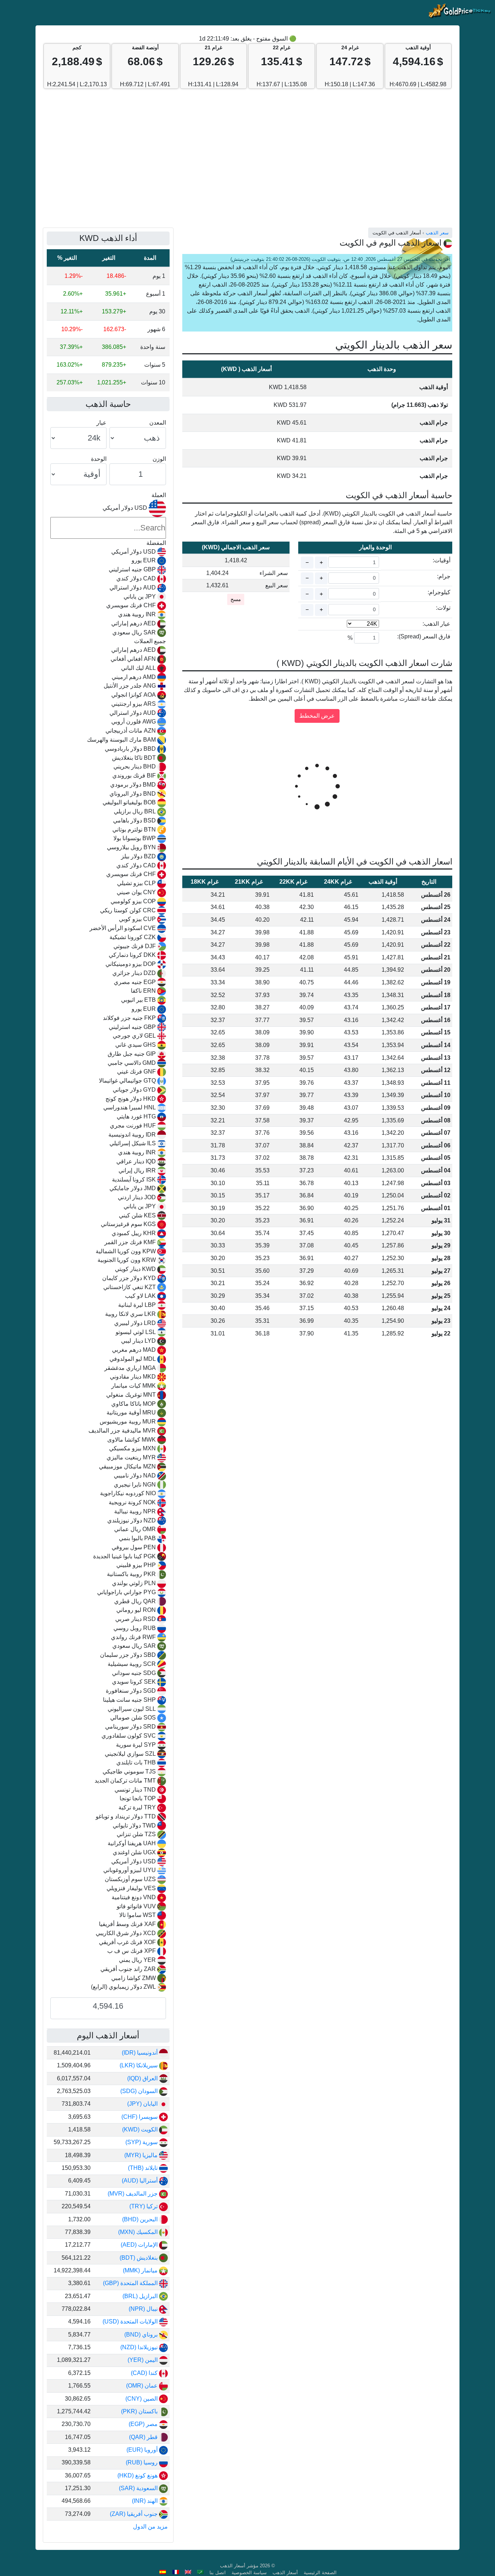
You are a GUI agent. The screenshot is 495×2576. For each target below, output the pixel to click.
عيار (101, 423)
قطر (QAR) (144, 2437)
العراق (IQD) (143, 2078)
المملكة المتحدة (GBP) (131, 2283)
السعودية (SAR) (139, 2488)
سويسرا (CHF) (140, 2117)
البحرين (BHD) (141, 2219)
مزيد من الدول (150, 2527)
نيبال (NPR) (144, 2309)
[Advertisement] (247, 162)
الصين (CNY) (142, 2399)
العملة (159, 495)
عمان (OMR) (143, 2386)
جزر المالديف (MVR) (133, 2194)
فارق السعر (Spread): (424, 636)
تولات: (443, 608)
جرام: (444, 576)
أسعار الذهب (285, 2573)
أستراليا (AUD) (140, 2181)
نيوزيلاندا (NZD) (140, 2347)
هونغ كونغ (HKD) (138, 2475)
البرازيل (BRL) (141, 2296)
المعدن (158, 423)
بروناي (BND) (142, 2335)
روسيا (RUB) (142, 2462)
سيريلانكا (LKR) (139, 2065)
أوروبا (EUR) (143, 2450)
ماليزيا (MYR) (142, 2155)
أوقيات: (442, 560)
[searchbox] (108, 528)
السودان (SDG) (140, 2091)
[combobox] (108, 1246)
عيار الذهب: (436, 624)
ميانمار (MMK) (141, 2270)
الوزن (159, 459)
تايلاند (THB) (143, 2168)
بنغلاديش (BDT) (139, 2258)
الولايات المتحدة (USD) (131, 2321)
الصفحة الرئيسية (320, 2573)
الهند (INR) (145, 2501)
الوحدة (99, 459)
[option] (108, 552)
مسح (236, 599)
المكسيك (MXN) (139, 2232)
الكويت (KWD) (141, 2129)
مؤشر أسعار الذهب (239, 2566)
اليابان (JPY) (143, 2104)
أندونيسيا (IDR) (140, 2053)
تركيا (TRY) (144, 2206)
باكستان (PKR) (140, 2411)
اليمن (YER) (143, 2360)
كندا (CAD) (145, 2373)
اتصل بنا (218, 2573)
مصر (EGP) (144, 2424)
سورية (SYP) (142, 2142)
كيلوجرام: (439, 592)
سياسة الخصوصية (249, 2573)
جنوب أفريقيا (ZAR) (134, 2514)
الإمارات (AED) (140, 2245)
